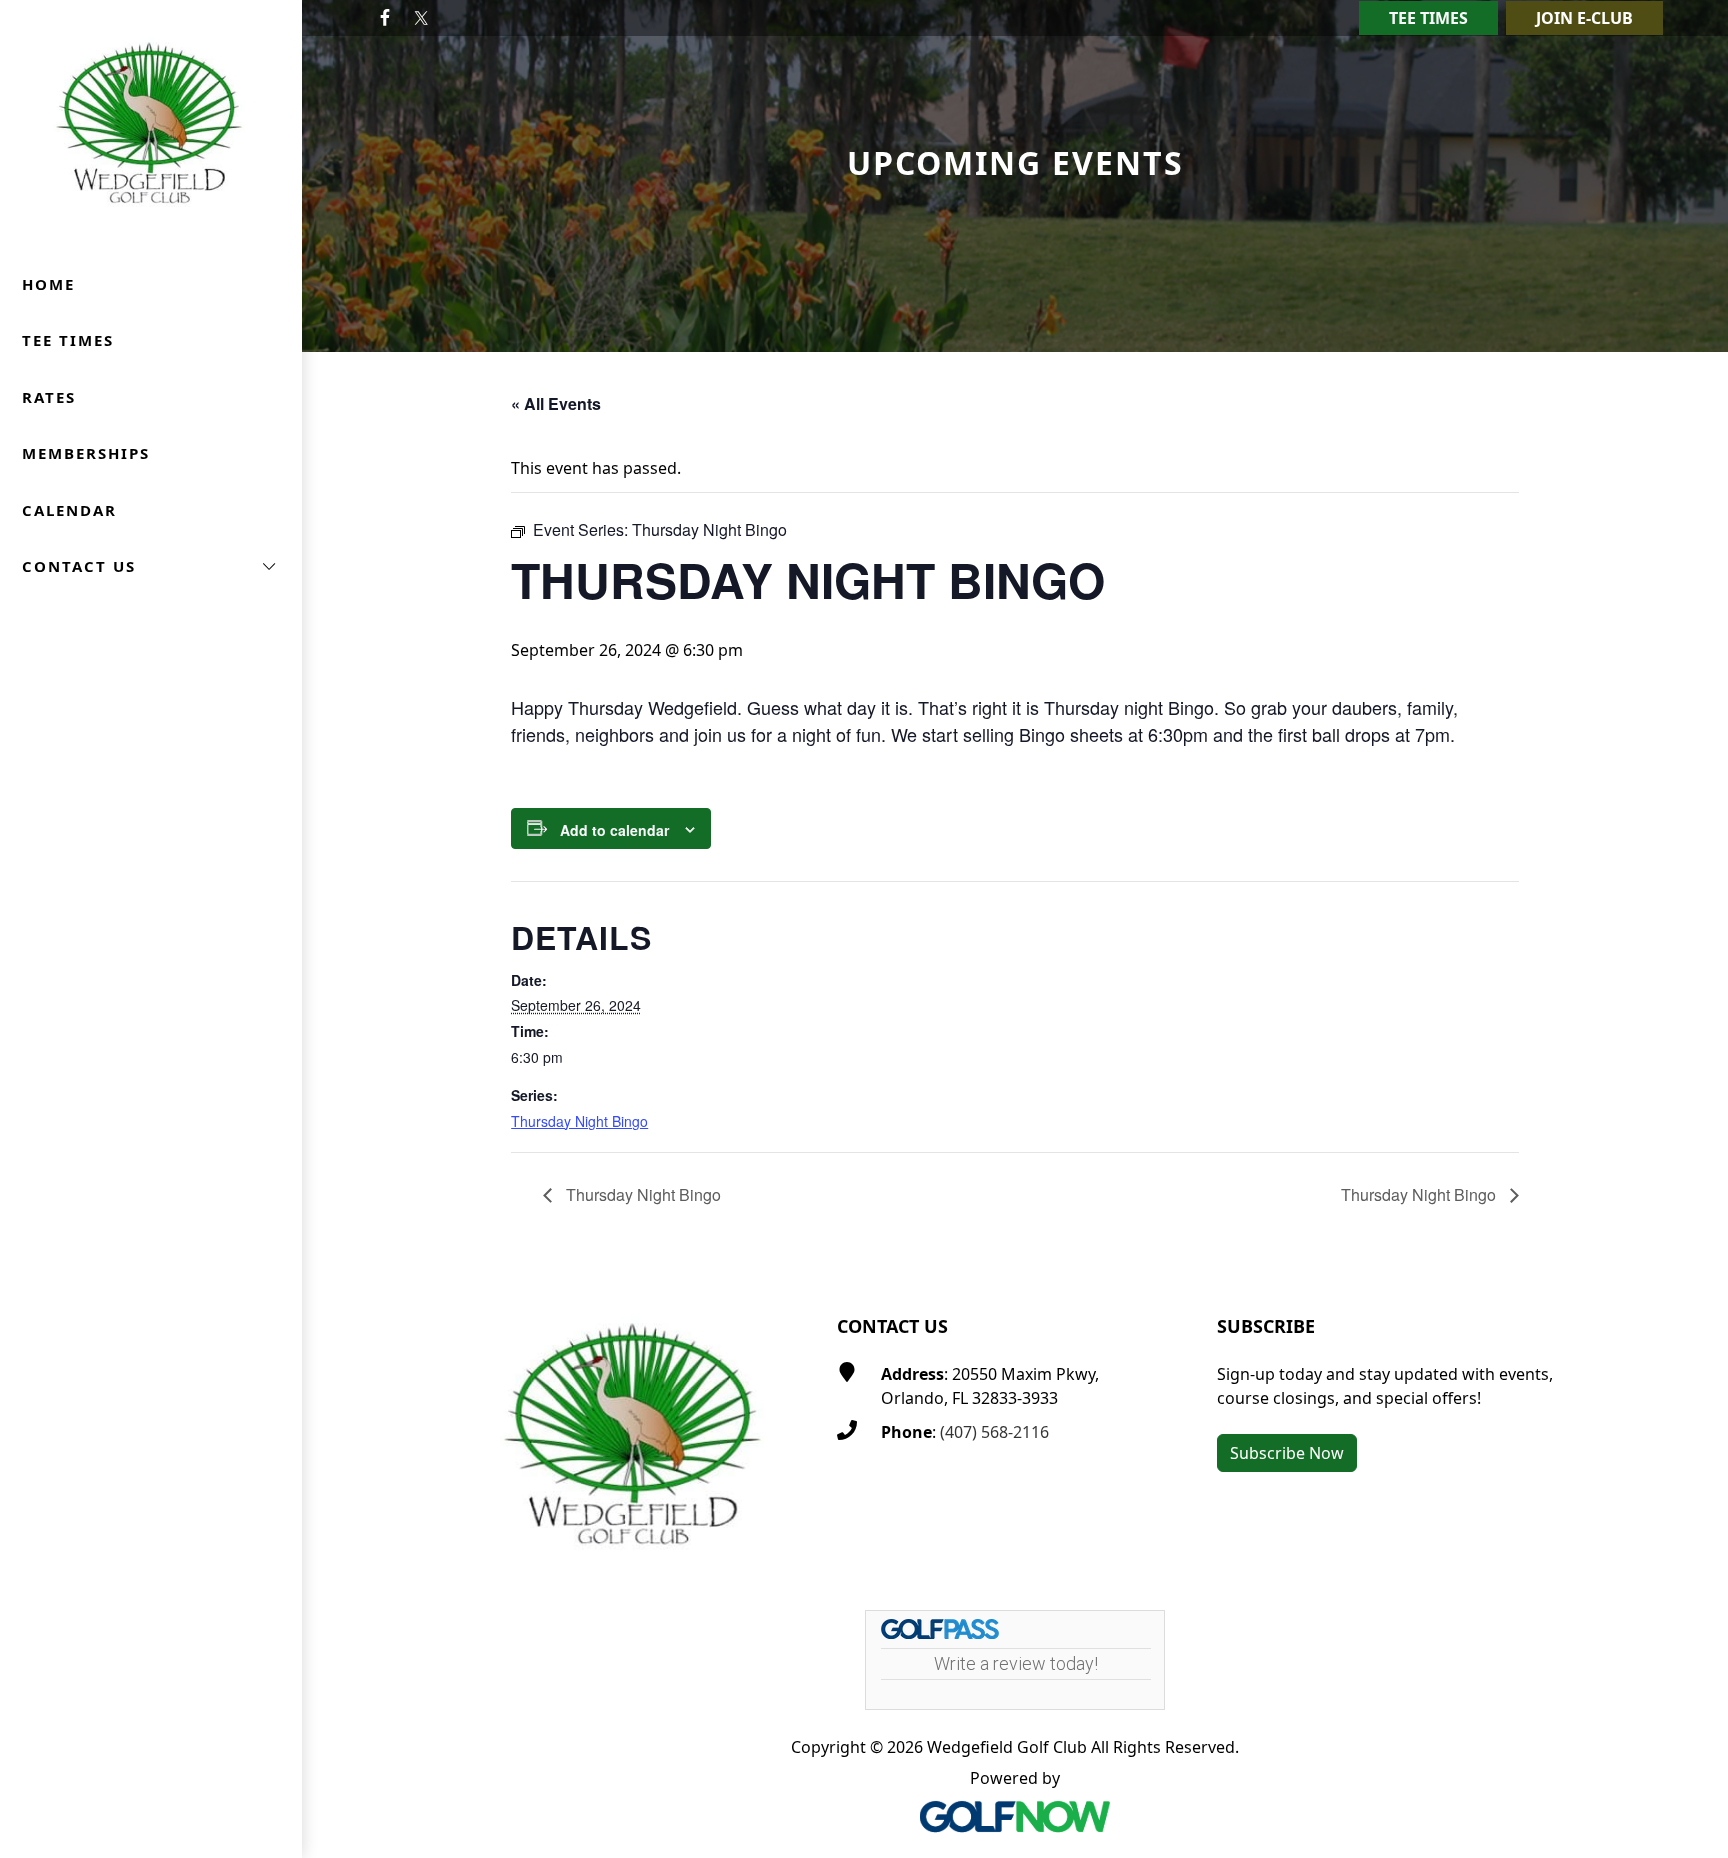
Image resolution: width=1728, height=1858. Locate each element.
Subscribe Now (1287, 1453)
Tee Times (1428, 18)
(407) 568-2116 (994, 1432)
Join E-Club (1584, 18)
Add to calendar (614, 830)
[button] (151, 566)
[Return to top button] (1689, 1233)
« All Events (556, 403)
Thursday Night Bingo (579, 1121)
